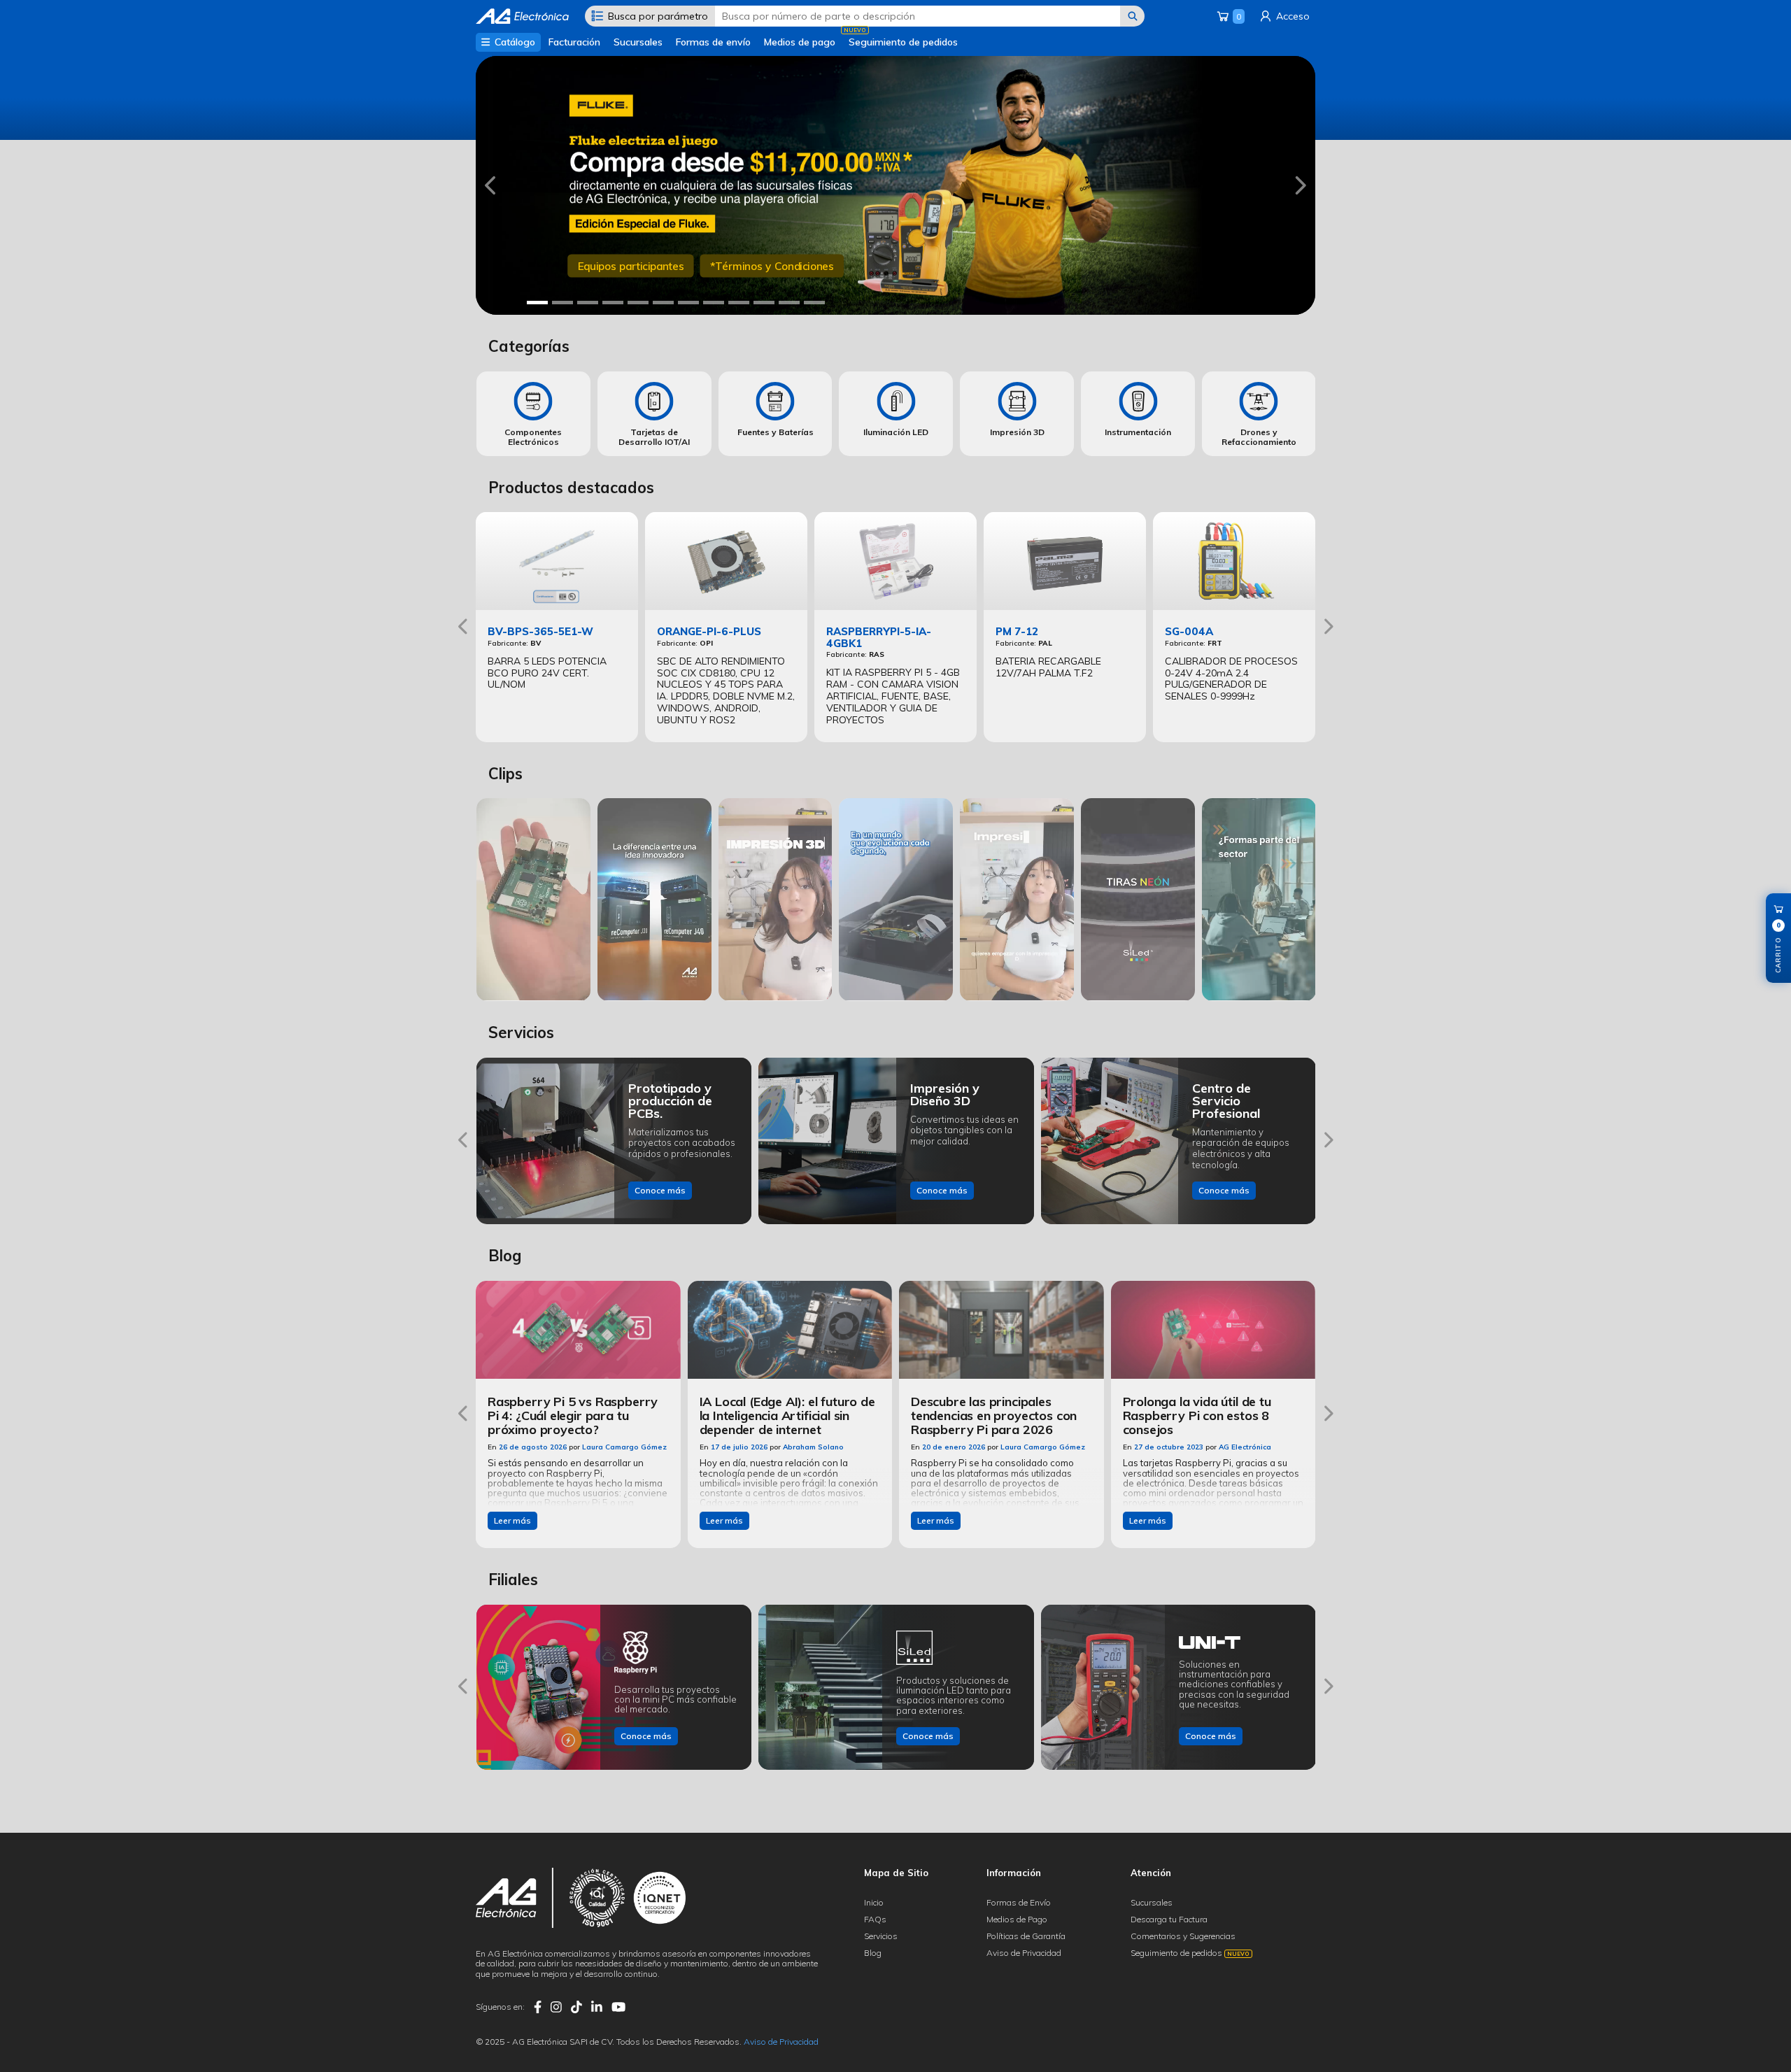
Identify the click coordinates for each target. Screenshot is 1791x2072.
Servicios (881, 1936)
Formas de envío (713, 42)
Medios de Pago (1017, 1919)
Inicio (874, 1902)
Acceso (1291, 16)
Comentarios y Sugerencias (1183, 1936)
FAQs (875, 1919)
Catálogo (514, 42)
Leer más (512, 1520)
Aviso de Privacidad (1024, 1953)
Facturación (574, 42)
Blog (873, 1953)
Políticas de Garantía (1026, 1936)
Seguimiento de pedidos (903, 42)
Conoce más (660, 1190)
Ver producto (610, 276)
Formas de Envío (1019, 1902)
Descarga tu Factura (1169, 1919)
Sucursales (638, 42)
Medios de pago (800, 42)
